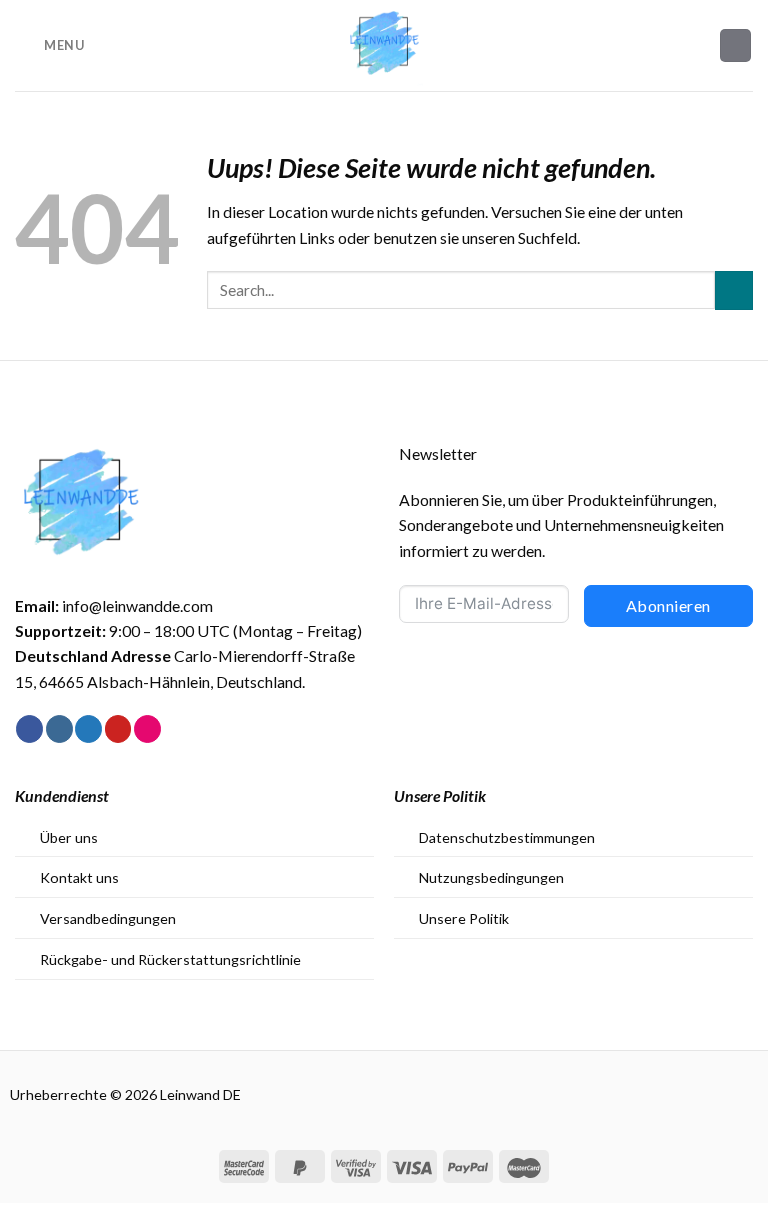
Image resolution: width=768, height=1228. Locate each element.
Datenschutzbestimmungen (507, 837)
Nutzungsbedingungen (491, 877)
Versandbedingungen (108, 918)
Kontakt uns (79, 877)
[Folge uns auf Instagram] (59, 729)
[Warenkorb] (736, 45)
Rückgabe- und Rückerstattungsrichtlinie (170, 959)
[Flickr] (147, 729)
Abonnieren (668, 605)
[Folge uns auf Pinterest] (118, 729)
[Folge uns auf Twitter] (88, 729)
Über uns (69, 837)
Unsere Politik (464, 918)
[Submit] (734, 290)
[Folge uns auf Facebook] (29, 729)
